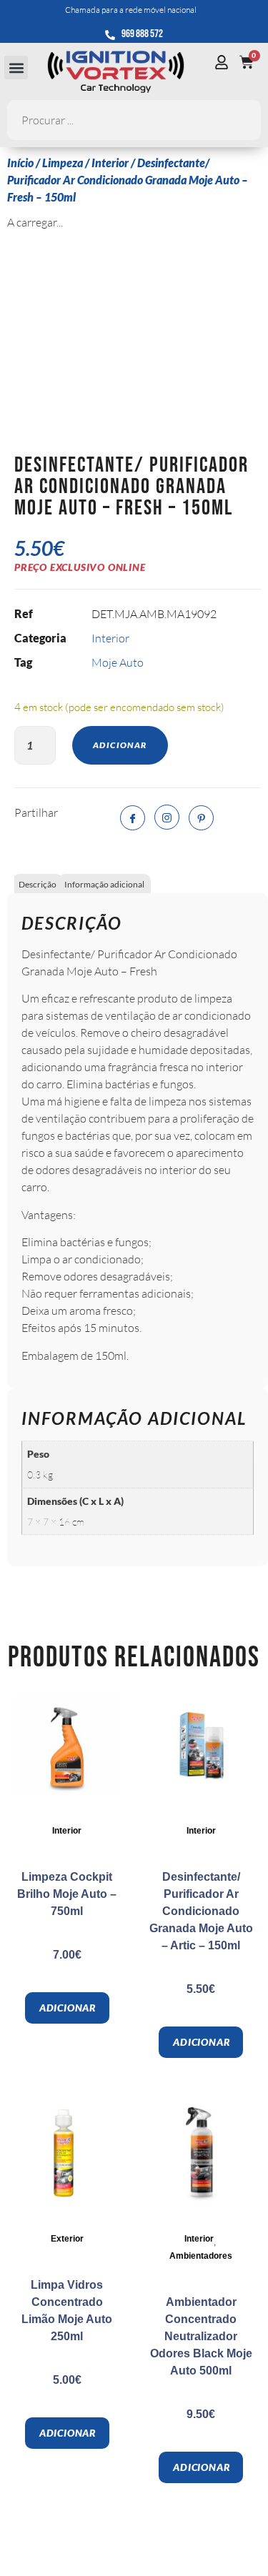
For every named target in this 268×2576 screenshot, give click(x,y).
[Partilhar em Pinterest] (201, 818)
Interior (110, 163)
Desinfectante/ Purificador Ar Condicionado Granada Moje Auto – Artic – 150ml (201, 1911)
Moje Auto (118, 662)
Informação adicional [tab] (104, 884)
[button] (16, 68)
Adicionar (120, 745)
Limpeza (63, 163)
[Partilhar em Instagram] (167, 817)
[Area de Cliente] (225, 62)
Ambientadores (201, 2256)
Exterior (67, 2239)
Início (20, 163)
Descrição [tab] (38, 884)
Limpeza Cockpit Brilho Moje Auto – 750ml (67, 1894)
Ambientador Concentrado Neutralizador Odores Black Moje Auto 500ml (201, 2336)
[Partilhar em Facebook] (133, 818)
